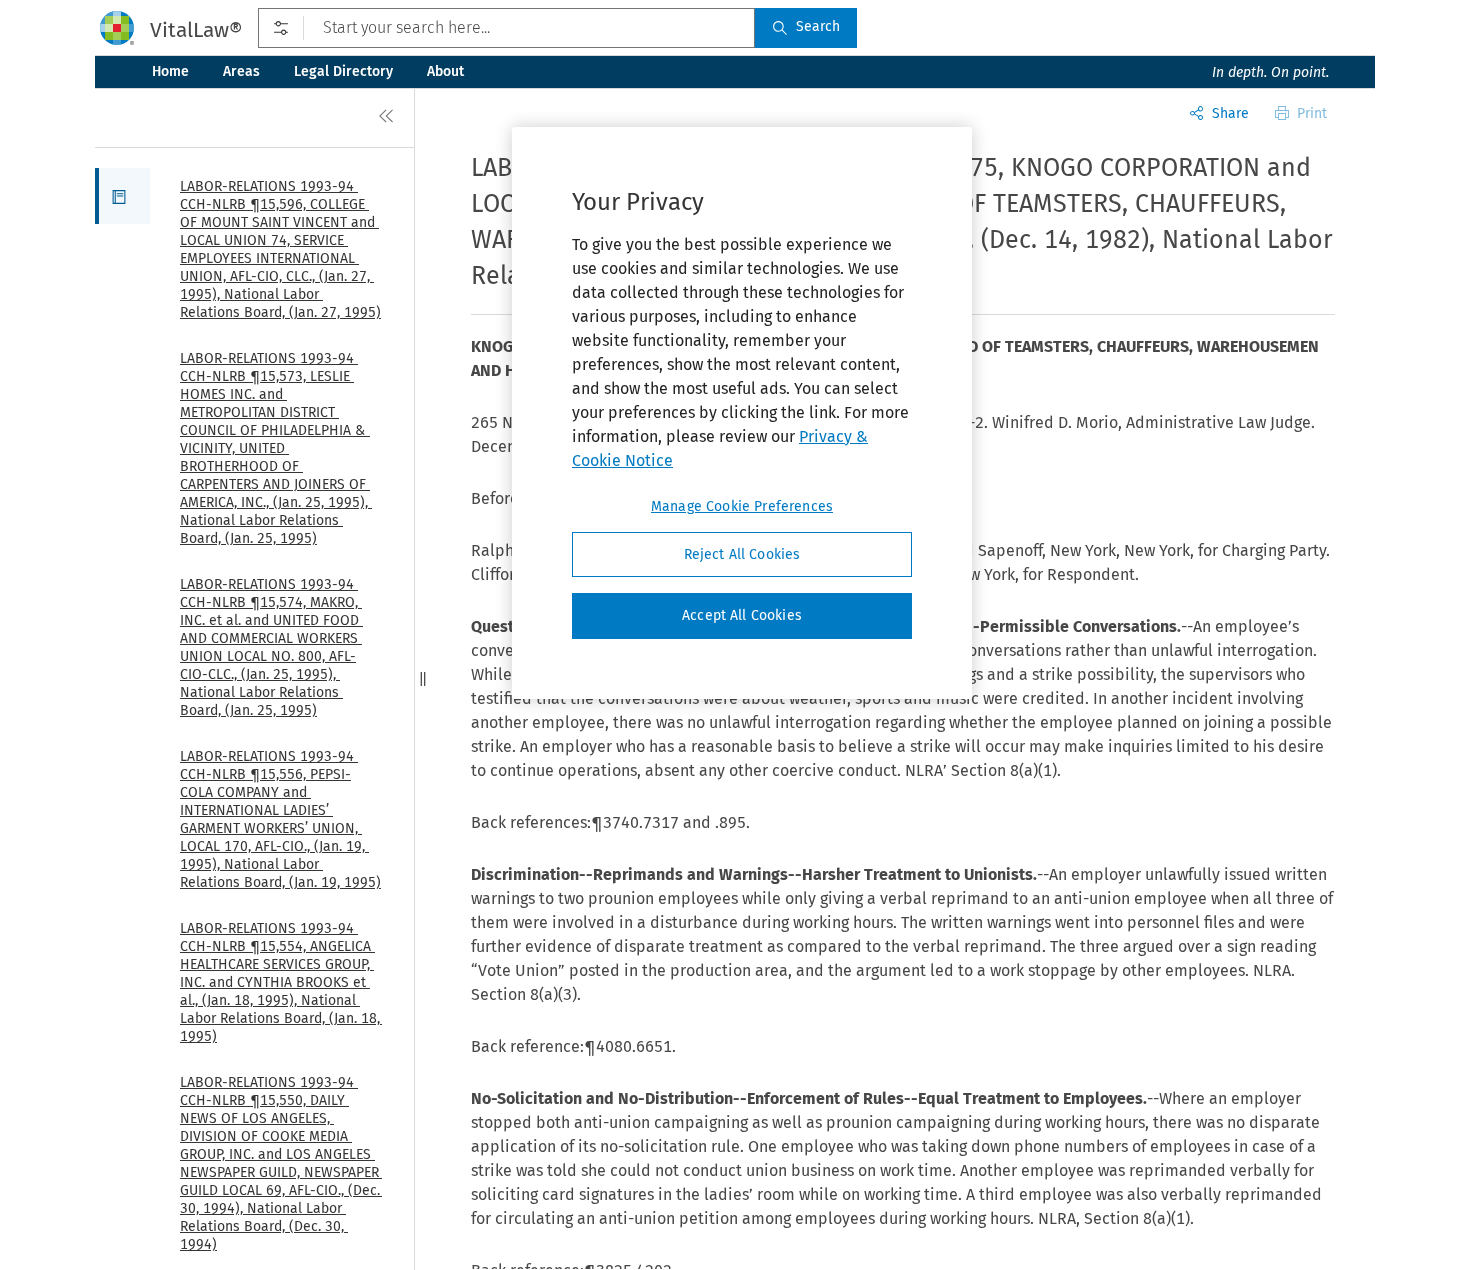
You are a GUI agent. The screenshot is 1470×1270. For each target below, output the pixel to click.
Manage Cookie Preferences (742, 506)
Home (170, 71)
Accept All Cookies (742, 616)
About (445, 71)
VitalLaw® (196, 30)
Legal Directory (343, 71)
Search (818, 26)
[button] (122, 196)
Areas (241, 71)
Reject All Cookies (742, 554)
